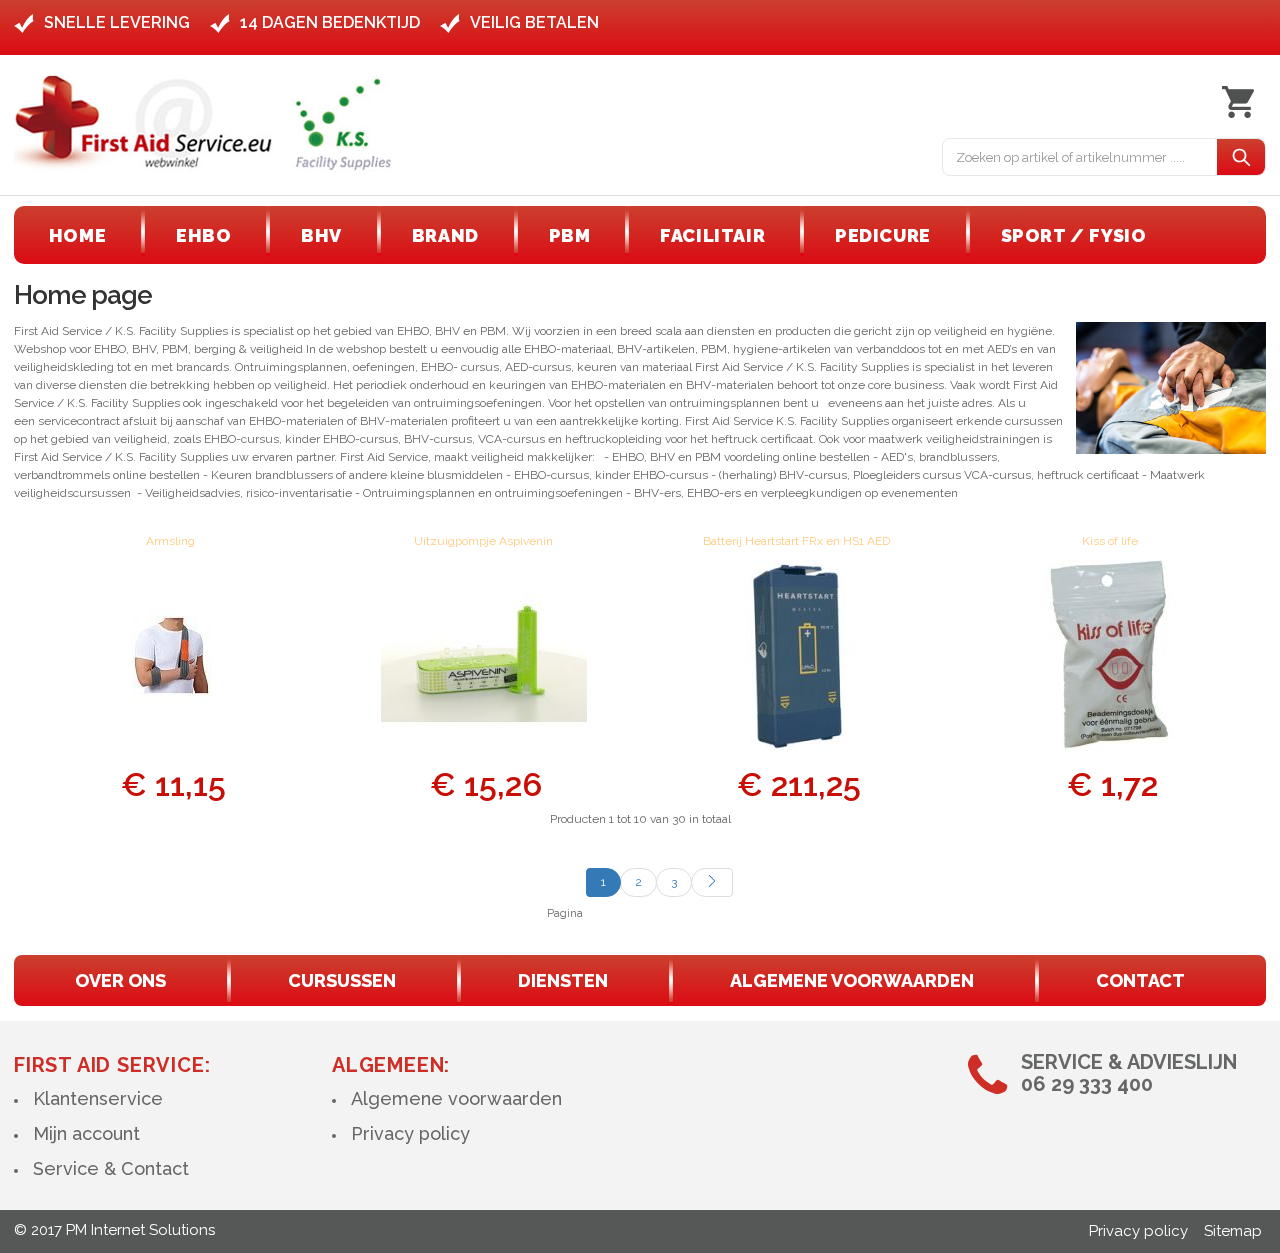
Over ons (120, 980)
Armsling (170, 541)
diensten (563, 980)
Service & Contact (111, 1168)
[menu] (597, 235)
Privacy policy (410, 1133)
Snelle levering (117, 22)
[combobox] (1080, 157)
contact (1140, 980)
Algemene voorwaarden (456, 1098)
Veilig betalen (534, 22)
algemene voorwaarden (852, 980)
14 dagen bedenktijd (330, 22)
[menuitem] (77, 235)
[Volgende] (712, 882)
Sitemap (1233, 1231)
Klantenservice (98, 1098)
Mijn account (86, 1133)
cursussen (342, 980)
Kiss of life (1110, 541)
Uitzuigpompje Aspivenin (483, 541)
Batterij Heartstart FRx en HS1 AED (796, 541)
